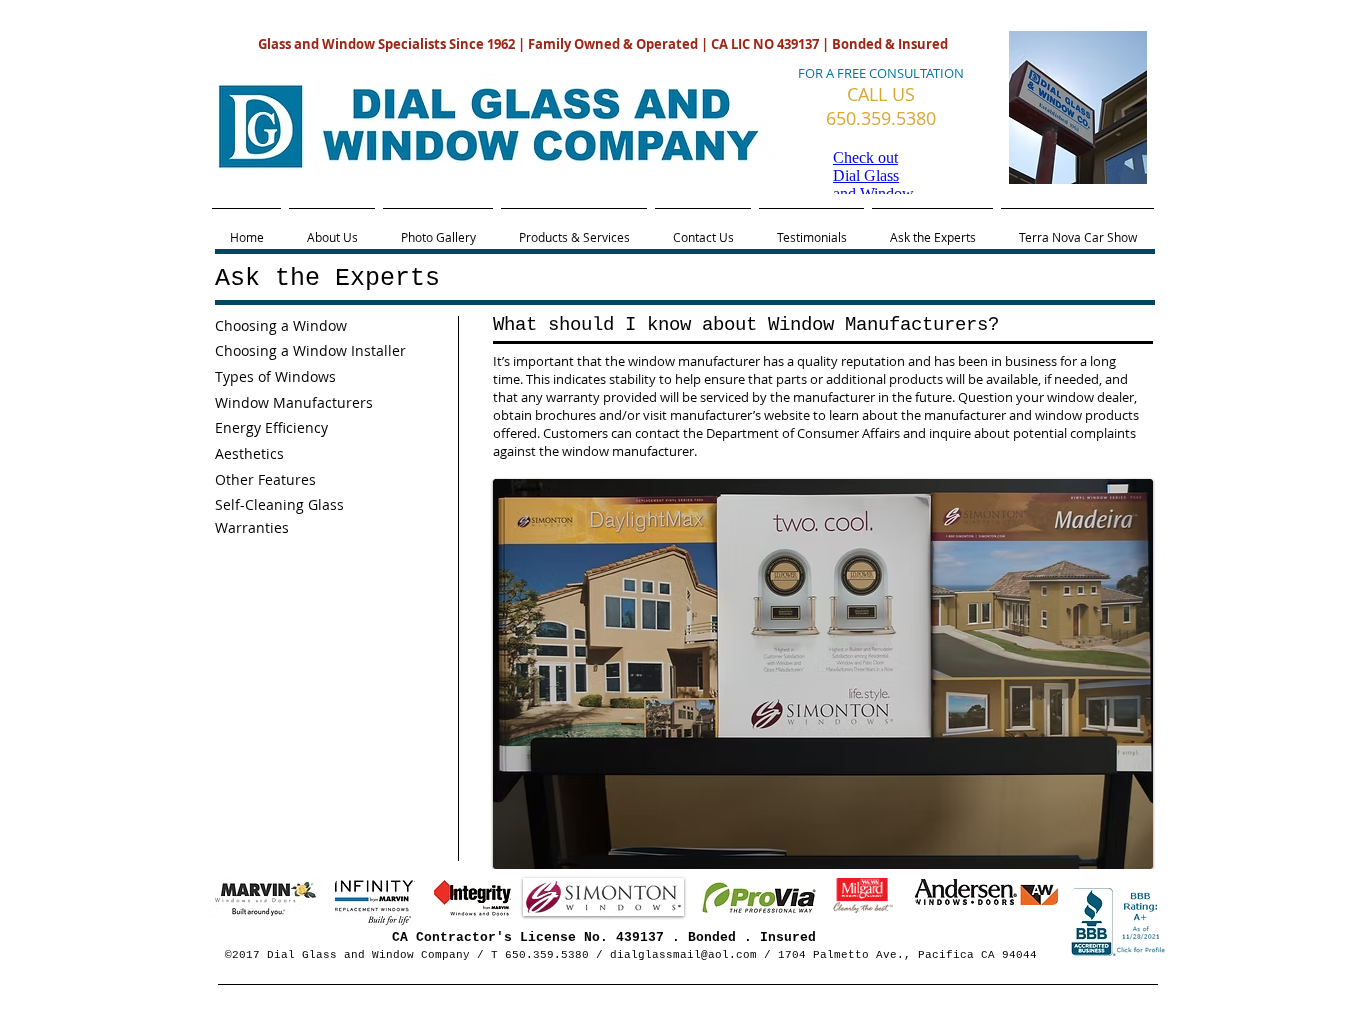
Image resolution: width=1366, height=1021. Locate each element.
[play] (1123, 839)
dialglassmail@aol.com (683, 955)
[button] (823, 674)
